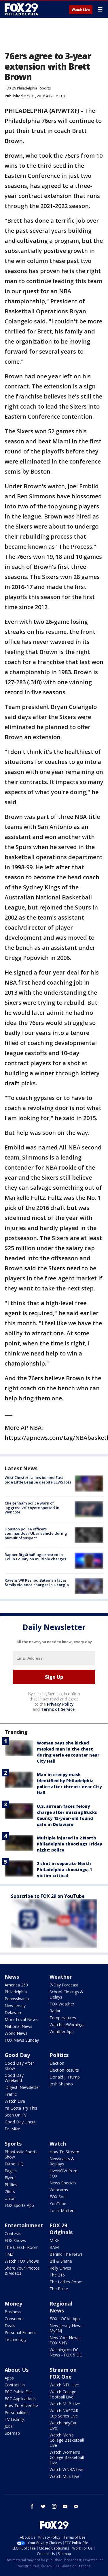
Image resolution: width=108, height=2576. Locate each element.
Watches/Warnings (67, 2025)
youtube (65, 2506)
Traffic (11, 2094)
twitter (43, 2506)
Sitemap (12, 2433)
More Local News (21, 2019)
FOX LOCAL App (65, 2319)
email (76, 2506)
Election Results (64, 2070)
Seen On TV (16, 2115)
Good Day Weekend (14, 2078)
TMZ (9, 2254)
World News (16, 2033)
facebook (32, 2506)
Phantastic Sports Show (21, 2154)
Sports (45, 88)
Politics (59, 2055)
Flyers (10, 2178)
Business (13, 2312)
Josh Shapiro (61, 2084)
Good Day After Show (19, 2066)
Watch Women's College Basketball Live (67, 2457)
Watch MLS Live (65, 2476)
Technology (16, 2339)
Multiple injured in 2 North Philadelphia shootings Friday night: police (70, 1844)
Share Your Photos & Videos (22, 2271)
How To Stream (64, 2152)
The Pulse (59, 2289)
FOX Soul (58, 2197)
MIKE (54, 2240)
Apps (9, 2378)
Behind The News (66, 2254)
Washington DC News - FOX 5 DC (66, 2352)
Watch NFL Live (64, 2385)
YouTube (58, 2204)
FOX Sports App (19, 2205)
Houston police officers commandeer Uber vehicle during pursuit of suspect (36, 1533)
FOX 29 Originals (61, 2229)
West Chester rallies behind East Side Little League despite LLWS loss (38, 1480)
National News (18, 2026)
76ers (10, 2191)
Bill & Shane (61, 2261)
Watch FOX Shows (22, 2261)
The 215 (57, 2275)
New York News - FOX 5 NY (66, 2340)
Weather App (62, 2031)
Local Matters (62, 2210)
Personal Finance (21, 2332)
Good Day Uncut (20, 2122)
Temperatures (63, 2018)
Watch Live (81, 10)
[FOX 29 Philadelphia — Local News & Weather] (21, 9)
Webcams (59, 2190)
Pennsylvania (17, 1999)
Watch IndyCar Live (63, 2425)
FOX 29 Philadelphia (21, 88)
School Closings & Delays (66, 1994)
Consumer (14, 2319)
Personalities (17, 2412)
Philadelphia (16, 1992)
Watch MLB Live (65, 2404)
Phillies (11, 2185)
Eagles (11, 2171)
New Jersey (15, 2006)
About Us (17, 2370)
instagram (54, 2506)
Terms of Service (58, 1709)
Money (13, 2304)
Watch (58, 2144)
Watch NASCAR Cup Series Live (64, 2413)
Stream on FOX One (63, 2373)
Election (57, 2063)
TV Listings (15, 2419)
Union (10, 2198)
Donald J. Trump (65, 2077)
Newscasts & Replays (62, 2161)
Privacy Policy (60, 1704)
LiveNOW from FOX (64, 2173)
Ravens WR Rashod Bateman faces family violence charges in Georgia (37, 1582)
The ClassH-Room (22, 2247)
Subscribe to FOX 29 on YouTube (48, 1896)
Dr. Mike (12, 2129)
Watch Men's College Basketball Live (67, 2440)
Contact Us (15, 2385)
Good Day (17, 2055)
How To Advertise (21, 2406)
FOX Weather (62, 2004)
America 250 (16, 1985)
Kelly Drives (60, 2268)
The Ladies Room (66, 2282)
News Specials (63, 2183)
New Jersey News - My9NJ (67, 2328)
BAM (54, 2247)
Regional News (61, 2307)
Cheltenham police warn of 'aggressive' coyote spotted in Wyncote (32, 1508)
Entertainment (24, 2225)
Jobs (9, 2426)
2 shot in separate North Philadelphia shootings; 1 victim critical (64, 1869)
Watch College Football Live (63, 2394)
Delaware (14, 2012)
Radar (55, 2011)
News (12, 1977)
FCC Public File (18, 2392)
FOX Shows (15, 2240)
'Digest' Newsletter (22, 2087)
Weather (61, 1977)
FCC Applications (20, 2399)
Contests (13, 2233)
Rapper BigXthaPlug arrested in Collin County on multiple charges (35, 1557)
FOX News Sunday (22, 2040)
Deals (10, 2326)
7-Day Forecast (64, 1985)
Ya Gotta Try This (21, 2108)
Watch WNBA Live (67, 2469)
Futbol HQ (14, 2164)
